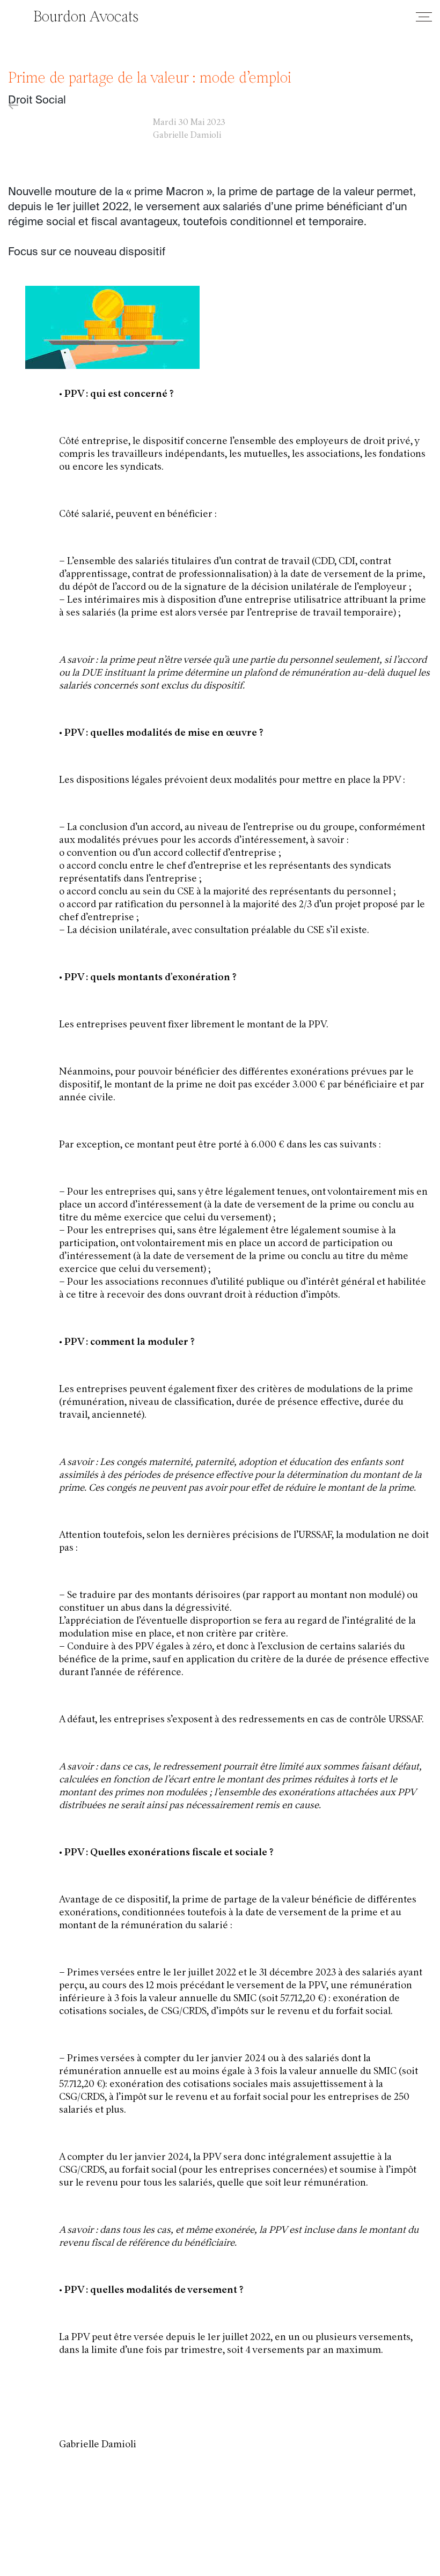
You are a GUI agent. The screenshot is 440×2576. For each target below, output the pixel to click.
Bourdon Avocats (86, 18)
